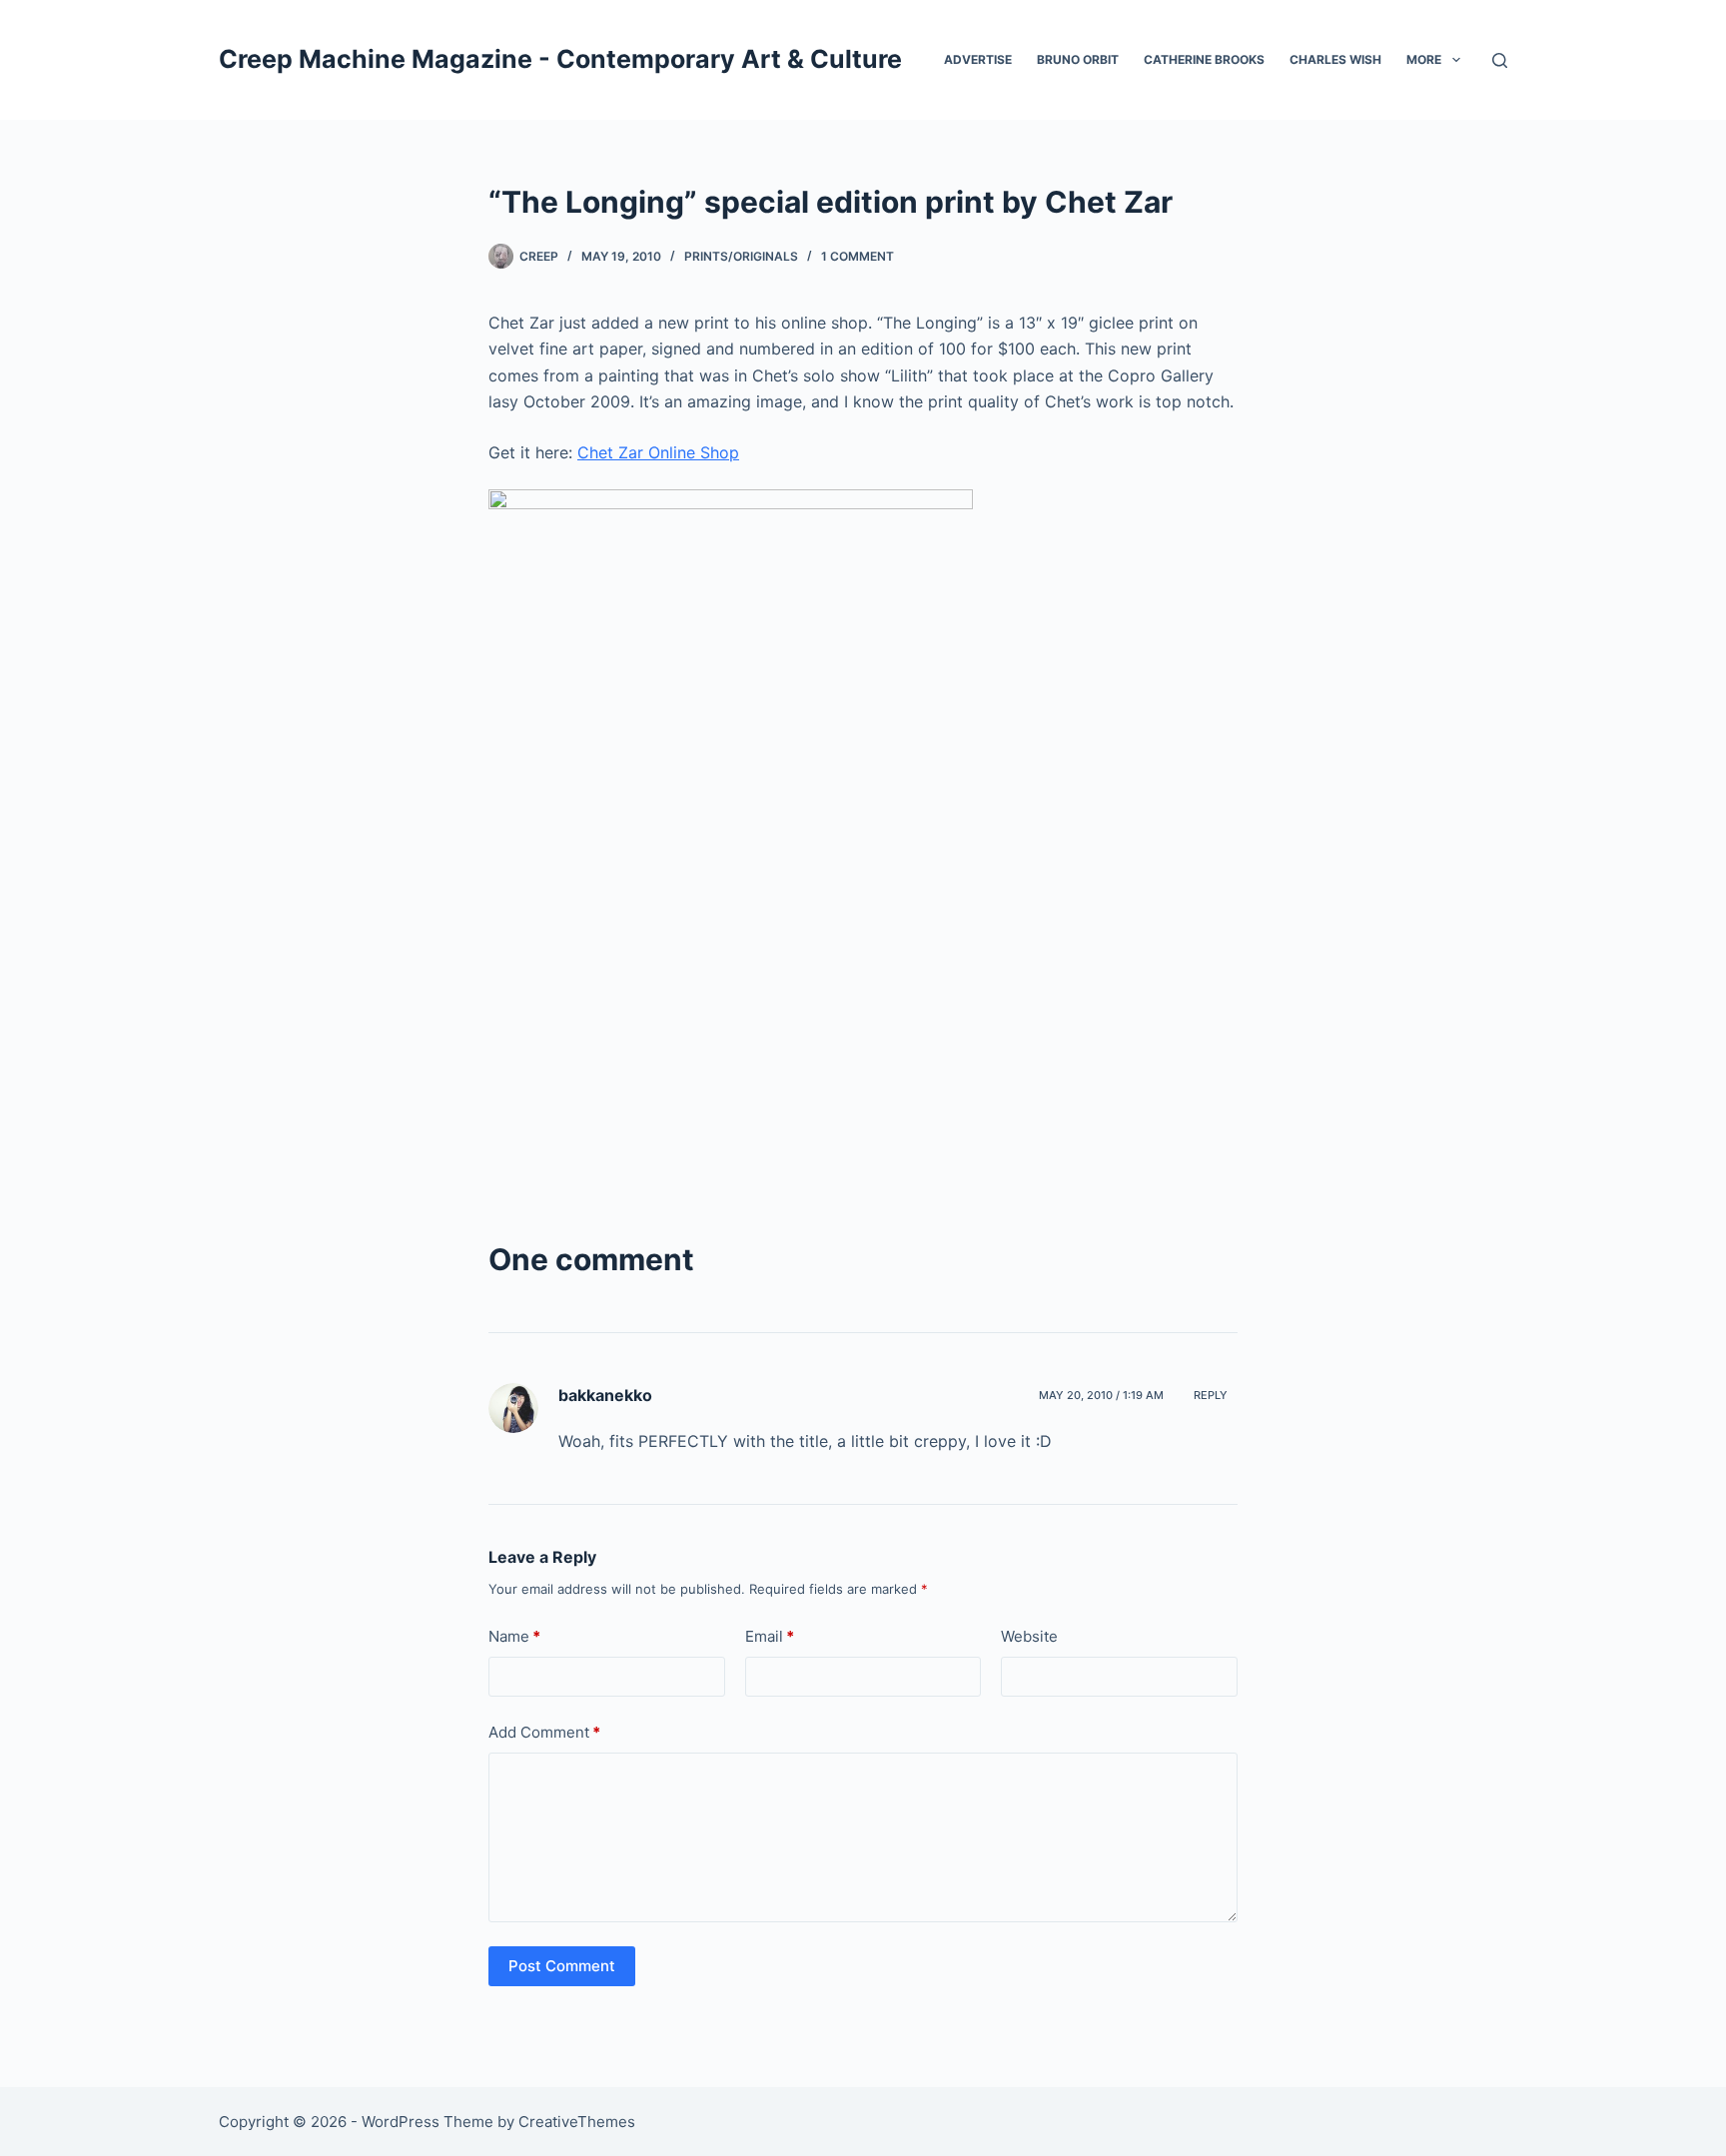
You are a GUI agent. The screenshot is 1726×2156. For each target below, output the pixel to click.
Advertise (978, 59)
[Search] (1500, 60)
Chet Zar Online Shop (658, 452)
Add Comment (544, 1732)
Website (1029, 1636)
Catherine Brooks (1204, 59)
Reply (1211, 1395)
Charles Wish (1335, 59)
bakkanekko (605, 1395)
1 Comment (858, 256)
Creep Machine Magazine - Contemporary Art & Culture (560, 59)
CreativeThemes (577, 2122)
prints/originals (741, 256)
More (1424, 59)
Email (770, 1636)
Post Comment (562, 1966)
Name (514, 1636)
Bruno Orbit (1078, 59)
